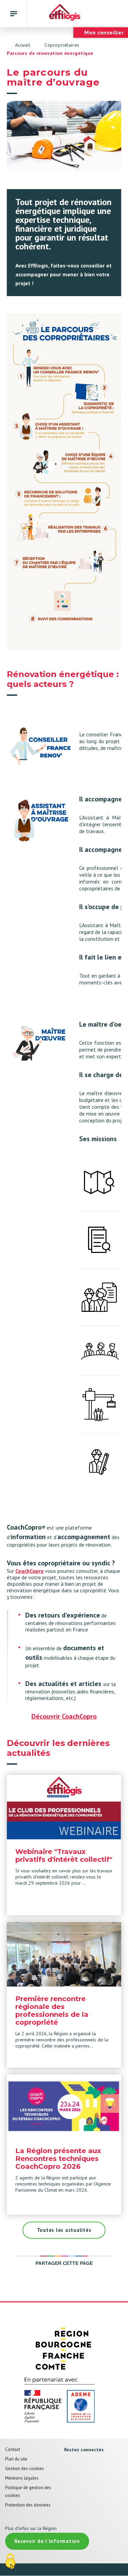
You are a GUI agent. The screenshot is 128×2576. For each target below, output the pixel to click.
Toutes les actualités (64, 2230)
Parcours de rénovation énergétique (50, 53)
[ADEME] (64, 2401)
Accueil (23, 45)
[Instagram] (67, 2478)
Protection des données (28, 2505)
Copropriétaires (62, 45)
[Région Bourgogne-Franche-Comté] (64, 2348)
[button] (64, 482)
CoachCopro (30, 1571)
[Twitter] (80, 2463)
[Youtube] (94, 2463)
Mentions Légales (22, 2478)
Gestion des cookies (25, 2468)
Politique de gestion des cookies (28, 2491)
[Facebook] (67, 2463)
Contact (13, 2449)
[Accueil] (64, 14)
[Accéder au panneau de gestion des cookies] (10, 2562)
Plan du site (16, 2459)
